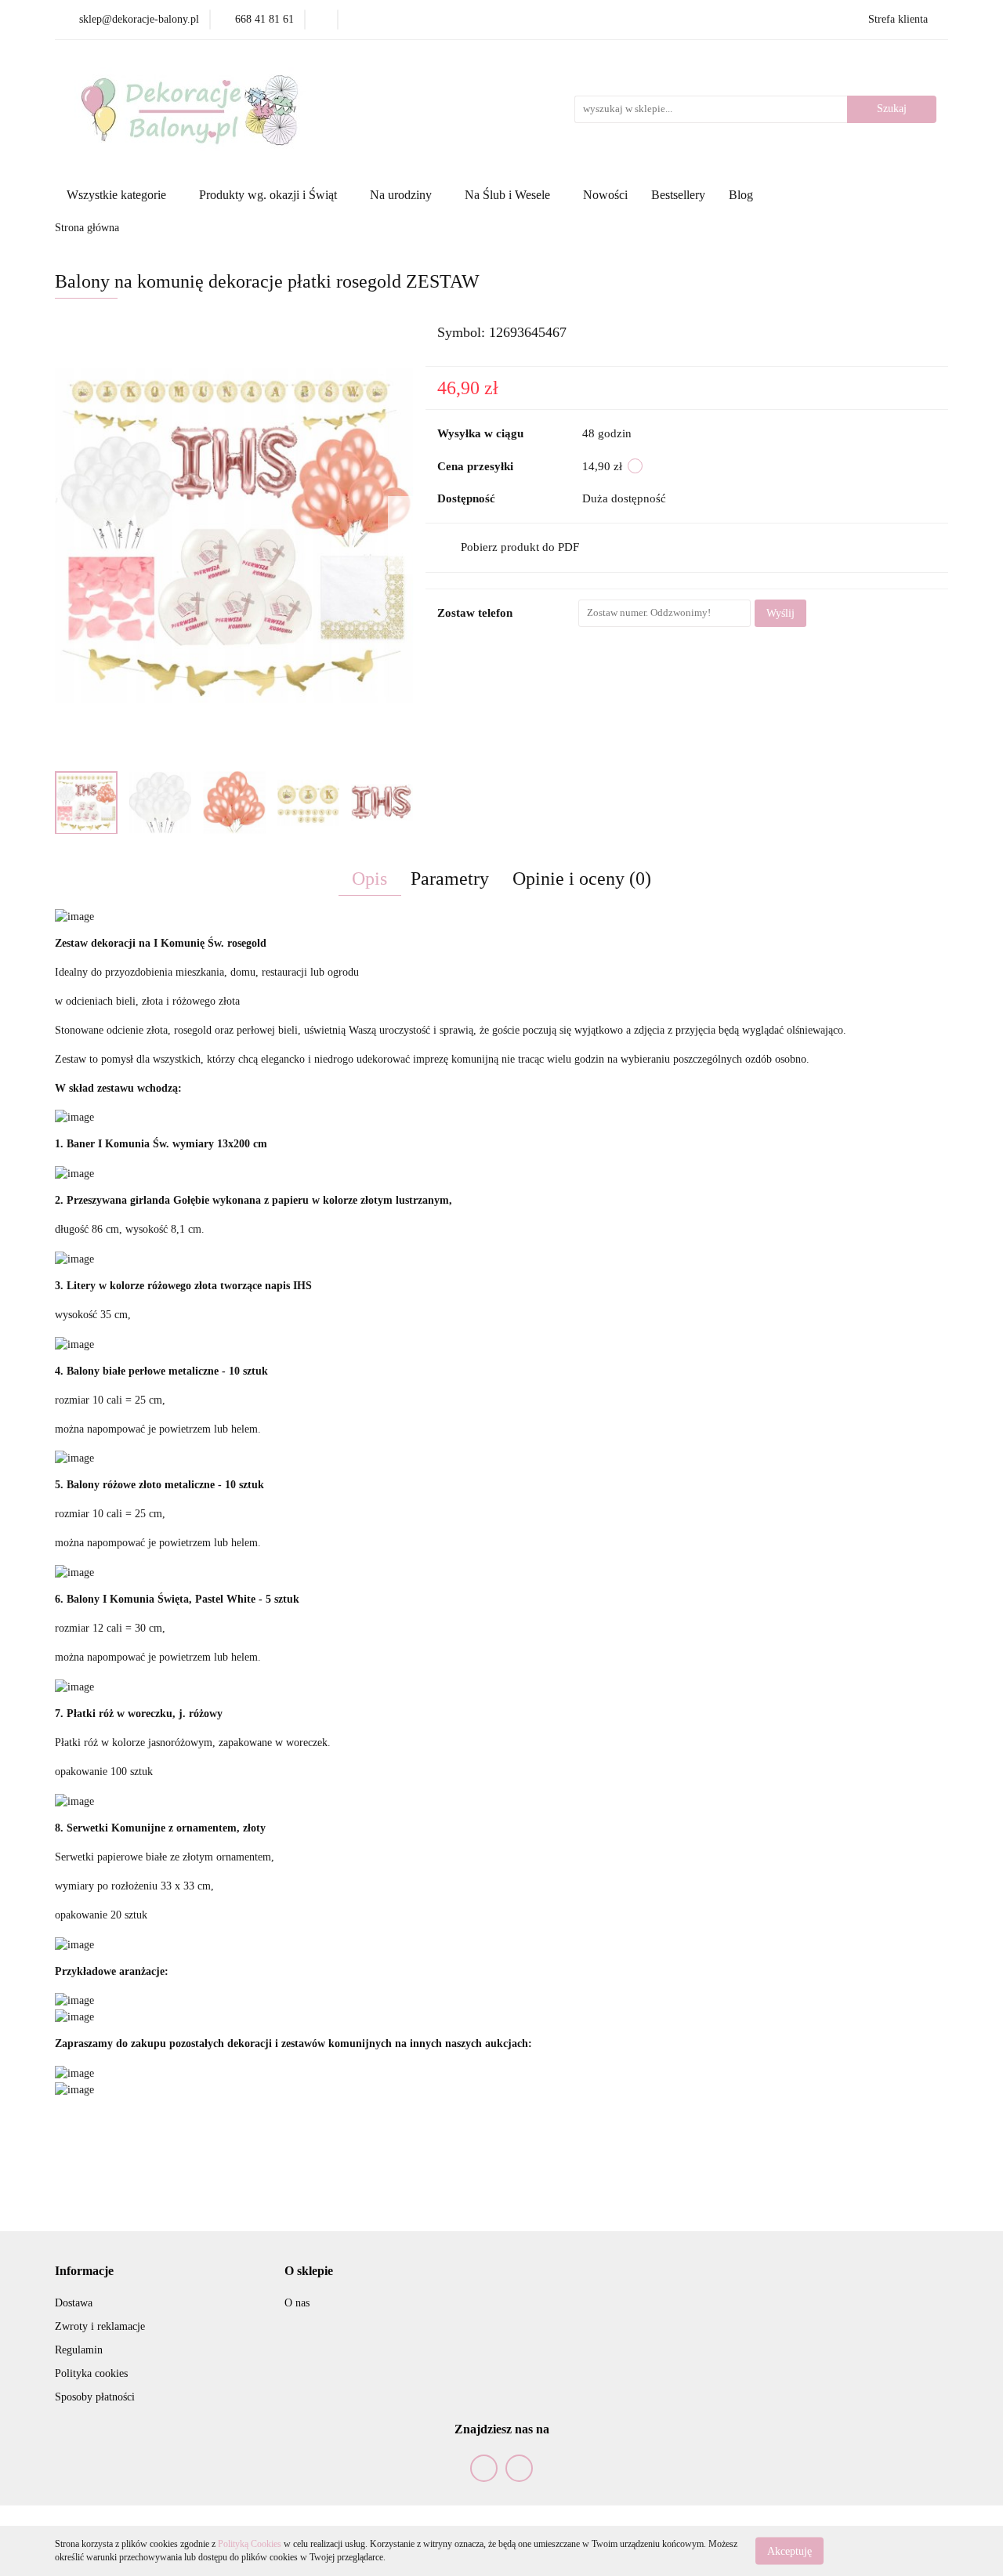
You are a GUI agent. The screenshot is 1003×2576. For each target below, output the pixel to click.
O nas (297, 2303)
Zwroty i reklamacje (100, 2326)
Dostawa (74, 2303)
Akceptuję (789, 2551)
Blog (741, 195)
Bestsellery (678, 195)
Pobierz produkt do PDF (520, 547)
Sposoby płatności (95, 2397)
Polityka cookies (91, 2373)
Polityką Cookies (250, 2544)
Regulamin (79, 2350)
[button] (84, 2272)
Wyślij (780, 613)
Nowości (605, 195)
